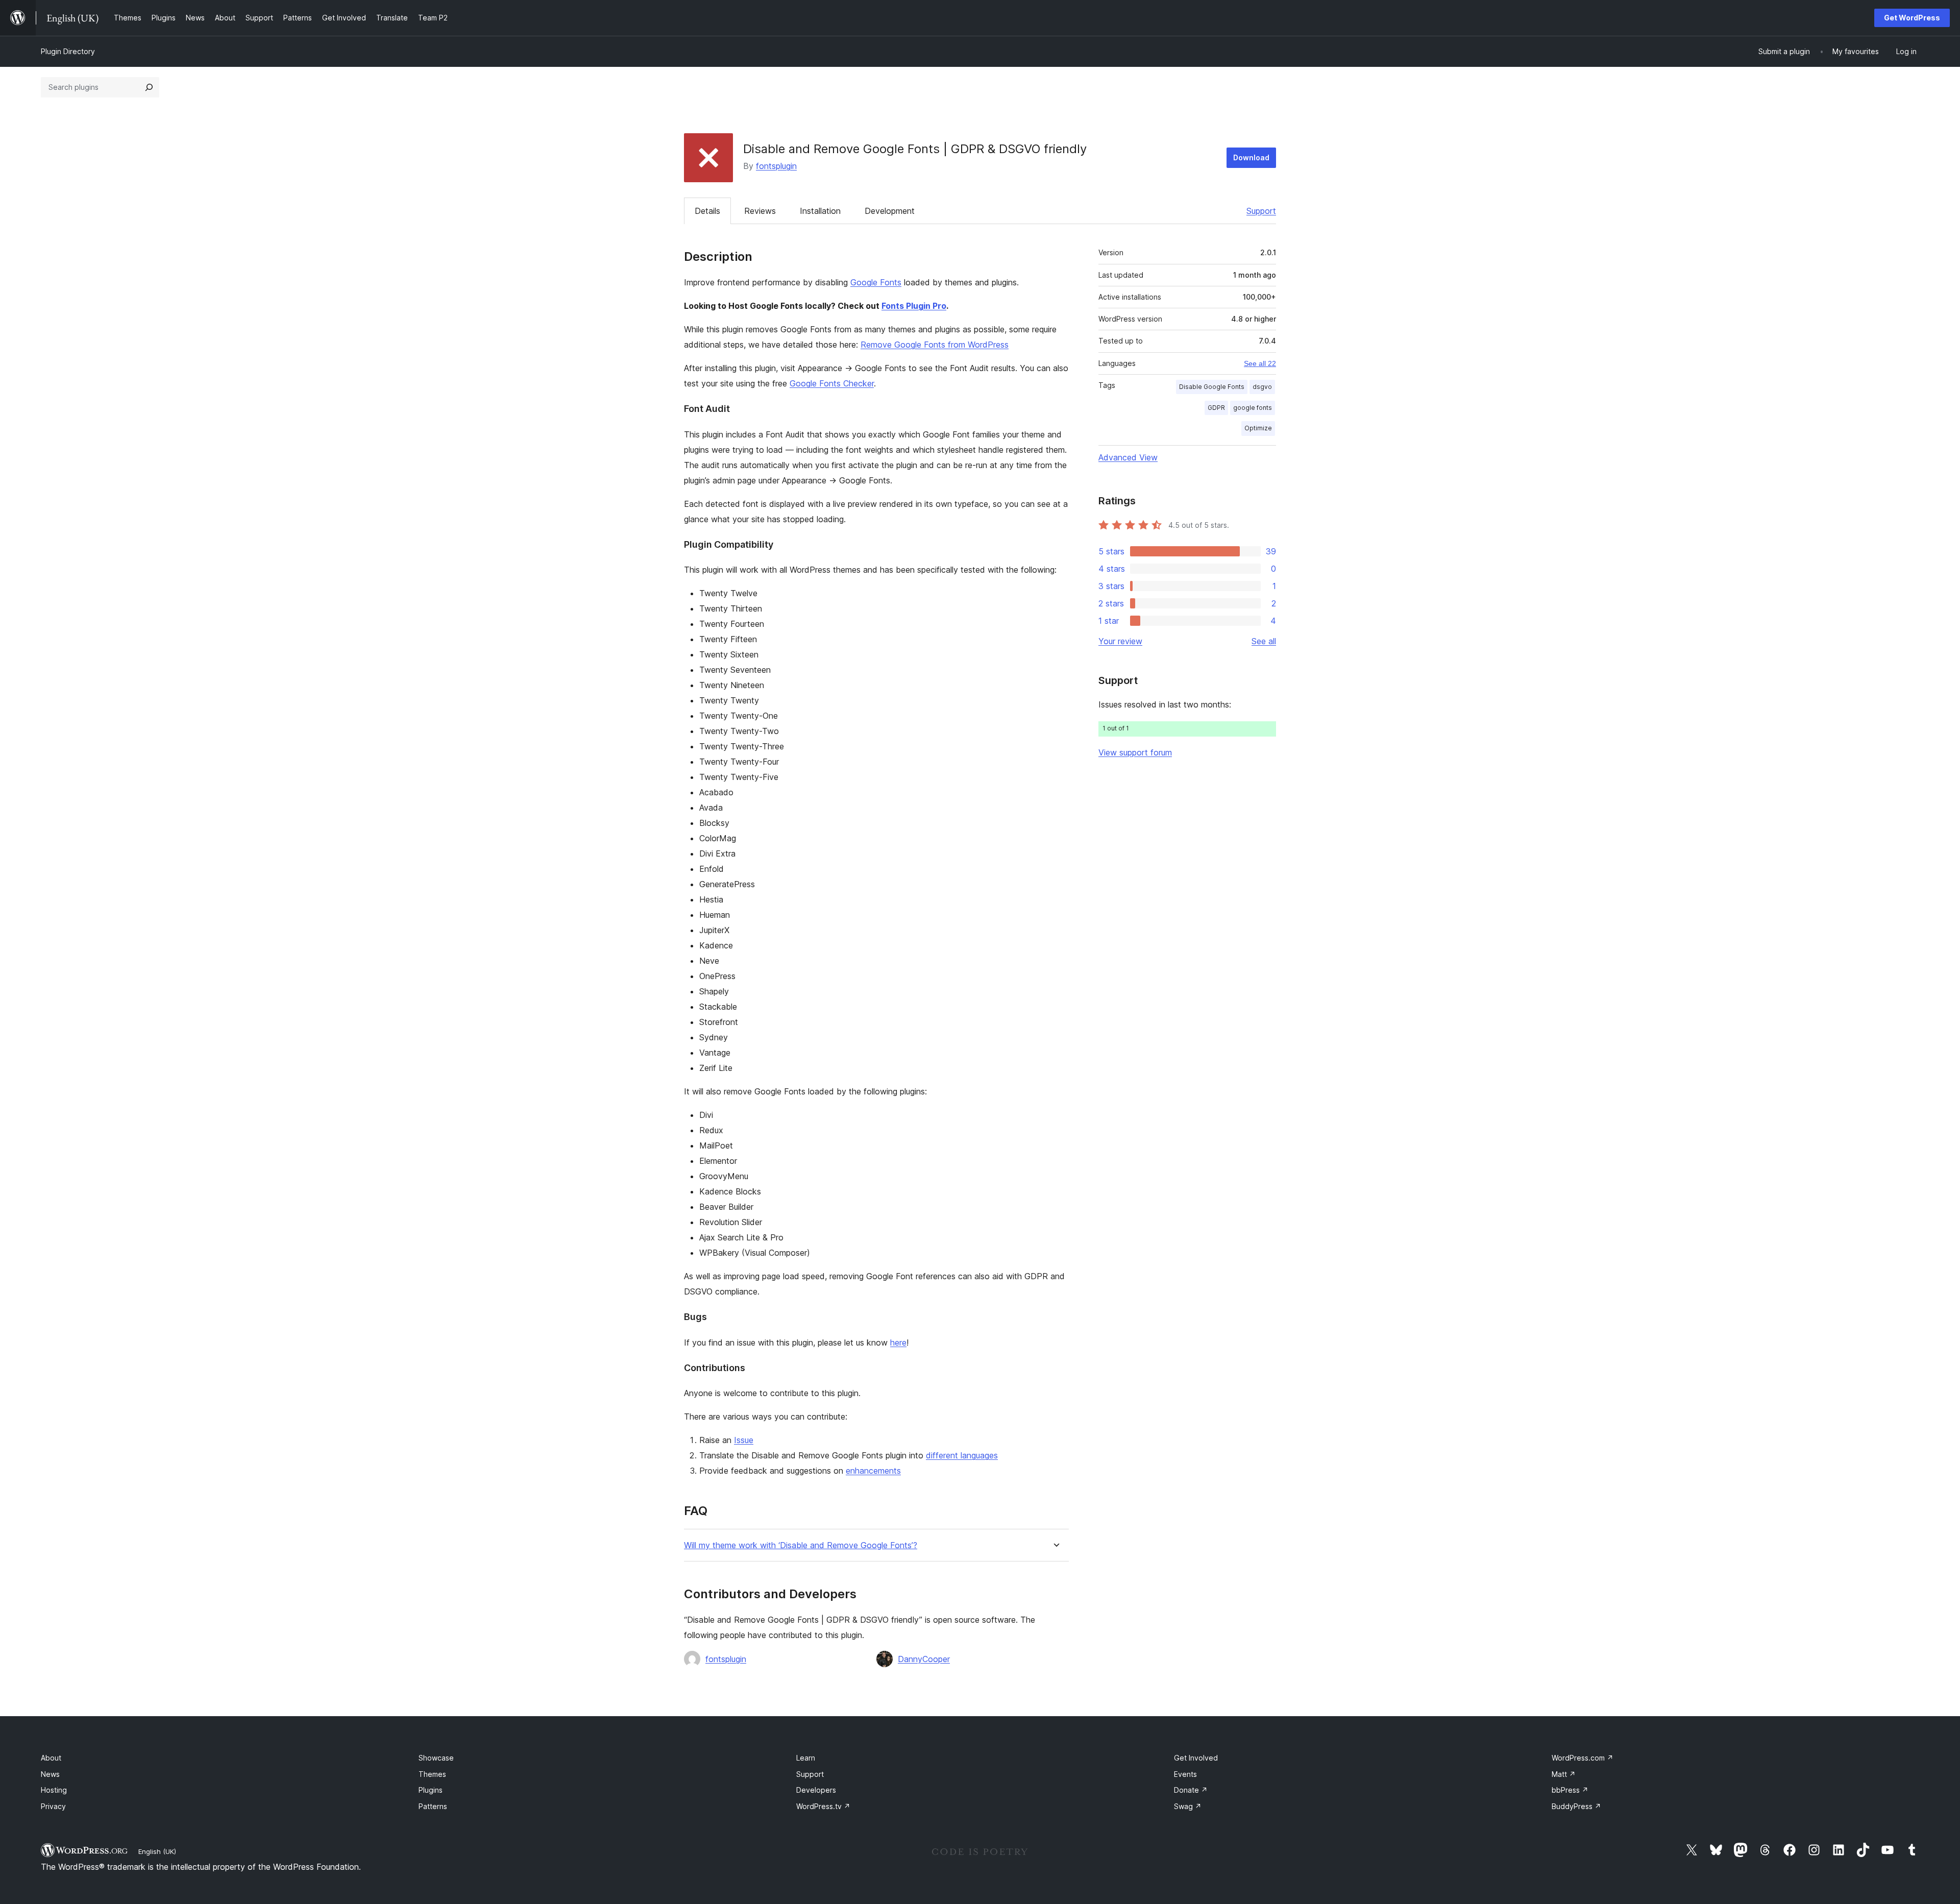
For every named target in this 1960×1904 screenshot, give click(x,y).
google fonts (1253, 408)
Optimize (1258, 428)
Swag (1188, 1806)
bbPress (1570, 1790)
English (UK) (157, 1851)
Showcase (436, 1758)
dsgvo (1262, 387)
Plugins (431, 1790)
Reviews (760, 211)
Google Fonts (876, 282)
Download (1251, 157)
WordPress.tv (823, 1806)
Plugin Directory (68, 51)
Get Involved (1196, 1758)
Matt (1564, 1774)
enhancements (873, 1471)
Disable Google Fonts (1212, 387)
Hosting (54, 1790)
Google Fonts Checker (832, 383)
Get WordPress (1912, 18)
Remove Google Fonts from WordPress (935, 345)
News (50, 1774)
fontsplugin (776, 166)
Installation (820, 211)
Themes (432, 1774)
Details (707, 211)
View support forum (1135, 752)
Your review (1120, 641)
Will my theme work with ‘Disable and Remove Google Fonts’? (801, 1545)
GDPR (1216, 408)
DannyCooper (924, 1659)
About (51, 1758)
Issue (744, 1440)
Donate (1191, 1790)
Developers (816, 1790)
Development (890, 211)
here (898, 1342)
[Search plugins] (149, 87)
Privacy (53, 1806)
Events (1185, 1774)
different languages (962, 1455)
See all (1264, 641)
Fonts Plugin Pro (914, 306)
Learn (806, 1758)
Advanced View (1128, 457)
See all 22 (1260, 363)
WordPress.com (1583, 1758)
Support (1261, 211)
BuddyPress (1576, 1806)
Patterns (433, 1806)
